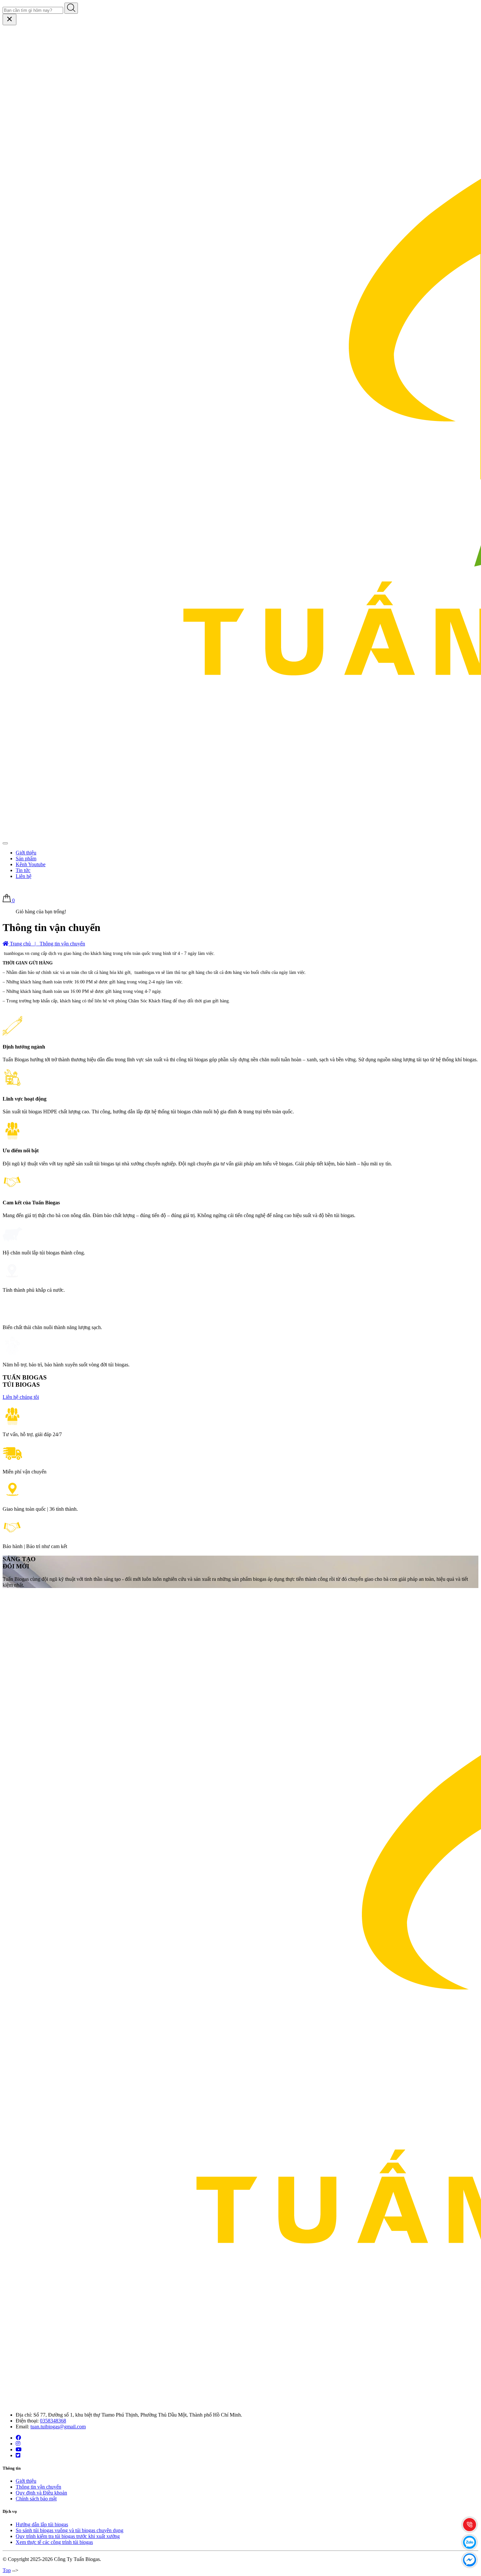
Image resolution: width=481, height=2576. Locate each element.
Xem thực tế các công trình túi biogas (54, 2542)
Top (7, 2570)
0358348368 (53, 2421)
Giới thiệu (26, 853)
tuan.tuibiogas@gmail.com (58, 2427)
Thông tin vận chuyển (38, 2487)
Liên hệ (24, 876)
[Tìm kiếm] (71, 8)
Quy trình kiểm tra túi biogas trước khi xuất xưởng (68, 2536)
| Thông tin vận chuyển (59, 944)
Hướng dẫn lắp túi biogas (42, 2524)
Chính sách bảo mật (36, 2499)
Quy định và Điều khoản (41, 2493)
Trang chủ (20, 944)
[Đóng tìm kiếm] (9, 19)
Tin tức (23, 870)
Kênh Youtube (31, 864)
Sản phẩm (26, 859)
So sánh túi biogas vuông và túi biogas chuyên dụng (70, 2530)
